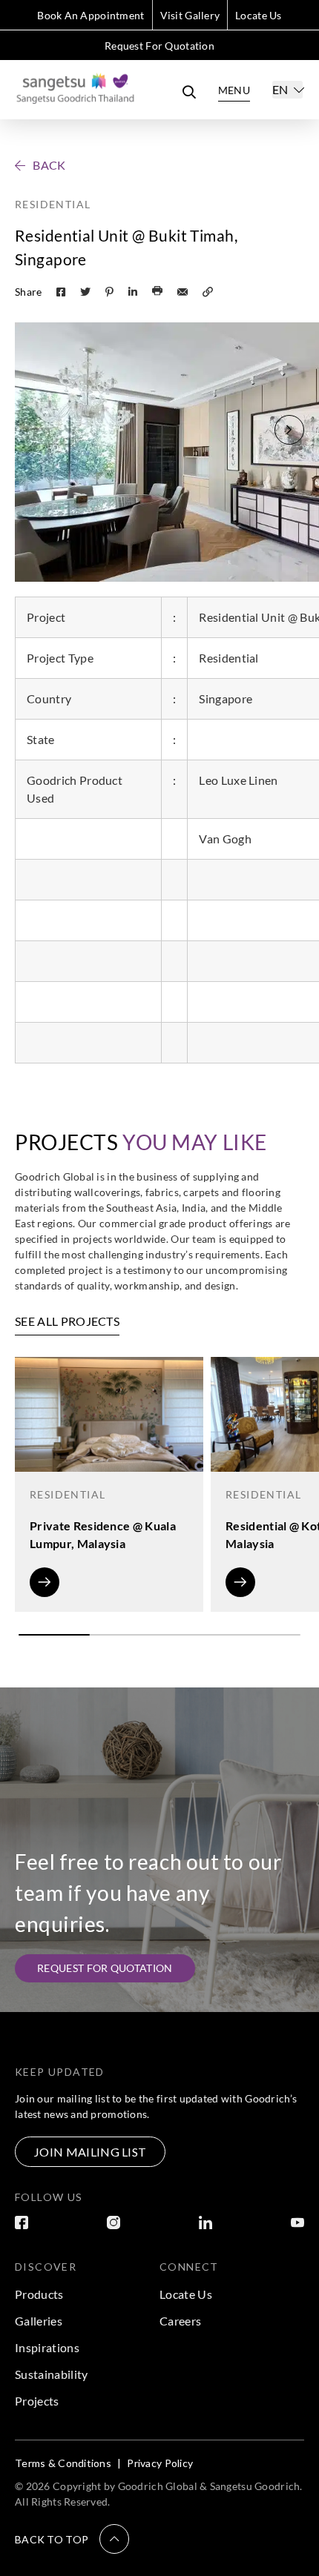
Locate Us (259, 15)
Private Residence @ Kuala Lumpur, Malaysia (103, 1534)
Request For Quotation (159, 46)
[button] (289, 430)
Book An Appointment (91, 15)
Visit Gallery (190, 15)
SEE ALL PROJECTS (67, 1321)
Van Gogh (225, 839)
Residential (53, 204)
